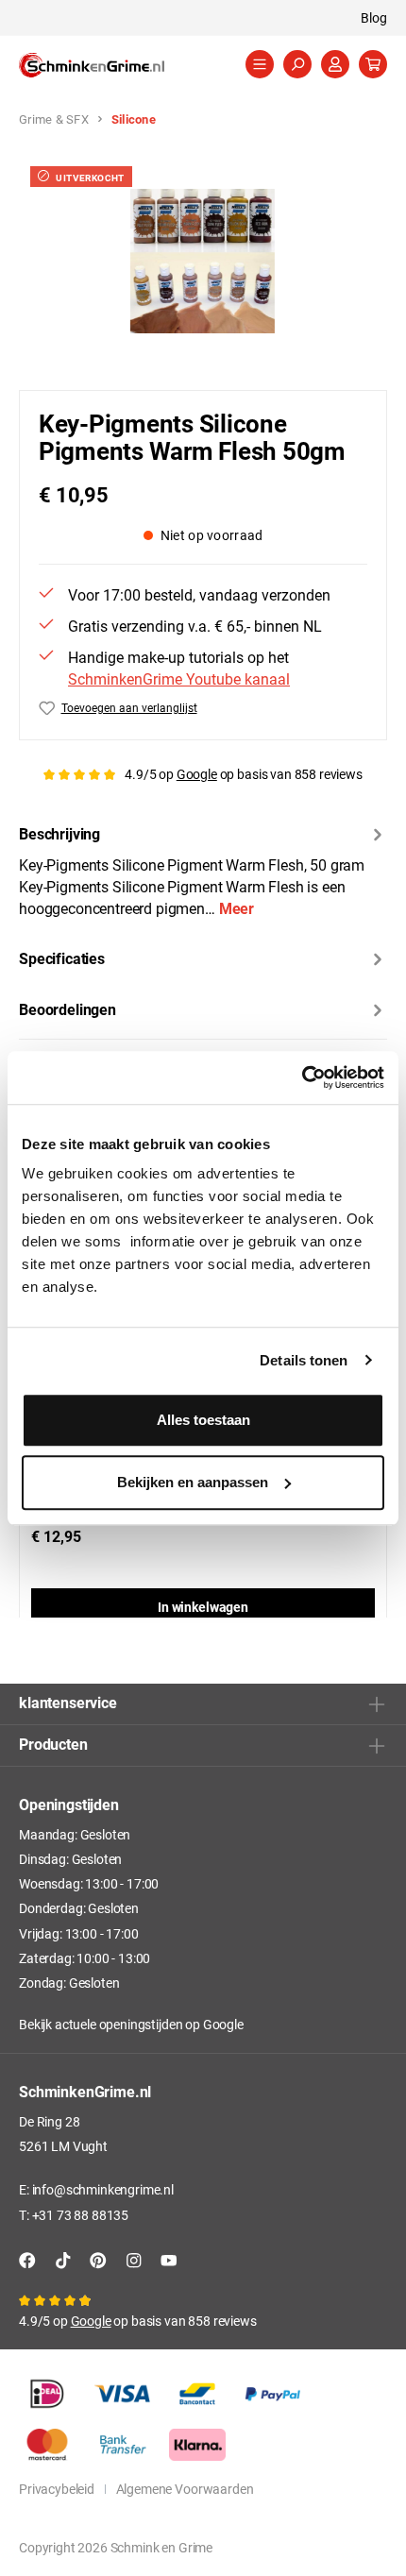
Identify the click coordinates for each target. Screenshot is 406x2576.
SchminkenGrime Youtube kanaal (179, 678)
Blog (374, 17)
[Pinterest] (98, 2260)
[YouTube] (169, 2260)
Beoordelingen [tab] (68, 1009)
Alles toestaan (203, 1420)
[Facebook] (27, 2260)
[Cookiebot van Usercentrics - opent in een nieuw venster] (302, 1077)
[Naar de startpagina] (113, 65)
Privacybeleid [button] (57, 2489)
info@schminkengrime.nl (103, 2189)
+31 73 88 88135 (81, 2215)
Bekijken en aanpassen (193, 1482)
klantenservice (68, 1702)
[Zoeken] (297, 64)
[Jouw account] (335, 64)
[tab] (203, 870)
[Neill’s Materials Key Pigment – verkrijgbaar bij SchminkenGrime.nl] (203, 261)
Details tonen (304, 1360)
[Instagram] (134, 2260)
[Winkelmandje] (373, 64)
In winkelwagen (203, 1607)
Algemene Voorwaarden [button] (185, 2489)
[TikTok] (63, 2260)
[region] (203, 261)
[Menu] (260, 64)
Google (197, 774)
